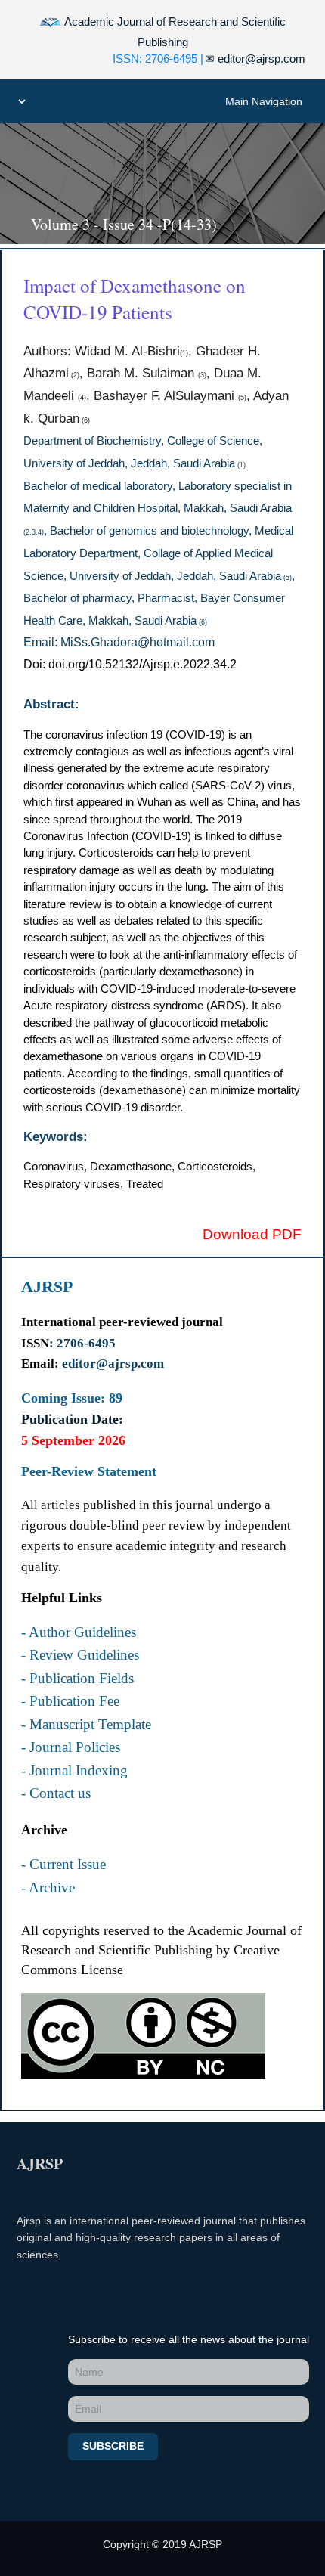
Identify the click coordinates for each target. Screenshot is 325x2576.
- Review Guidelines (80, 1655)
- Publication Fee (70, 1701)
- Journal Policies (71, 1747)
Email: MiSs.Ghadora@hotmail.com (119, 642)
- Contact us (56, 1793)
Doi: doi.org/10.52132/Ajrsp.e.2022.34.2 (130, 664)
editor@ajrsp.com (255, 59)
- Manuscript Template (86, 1725)
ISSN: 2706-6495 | (158, 59)
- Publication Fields (77, 1679)
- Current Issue (63, 1865)
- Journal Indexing (74, 1771)
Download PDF (252, 1234)
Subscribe (113, 2446)
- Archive (48, 1888)
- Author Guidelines (79, 1632)
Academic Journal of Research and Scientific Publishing (174, 32)
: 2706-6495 (82, 1343)
